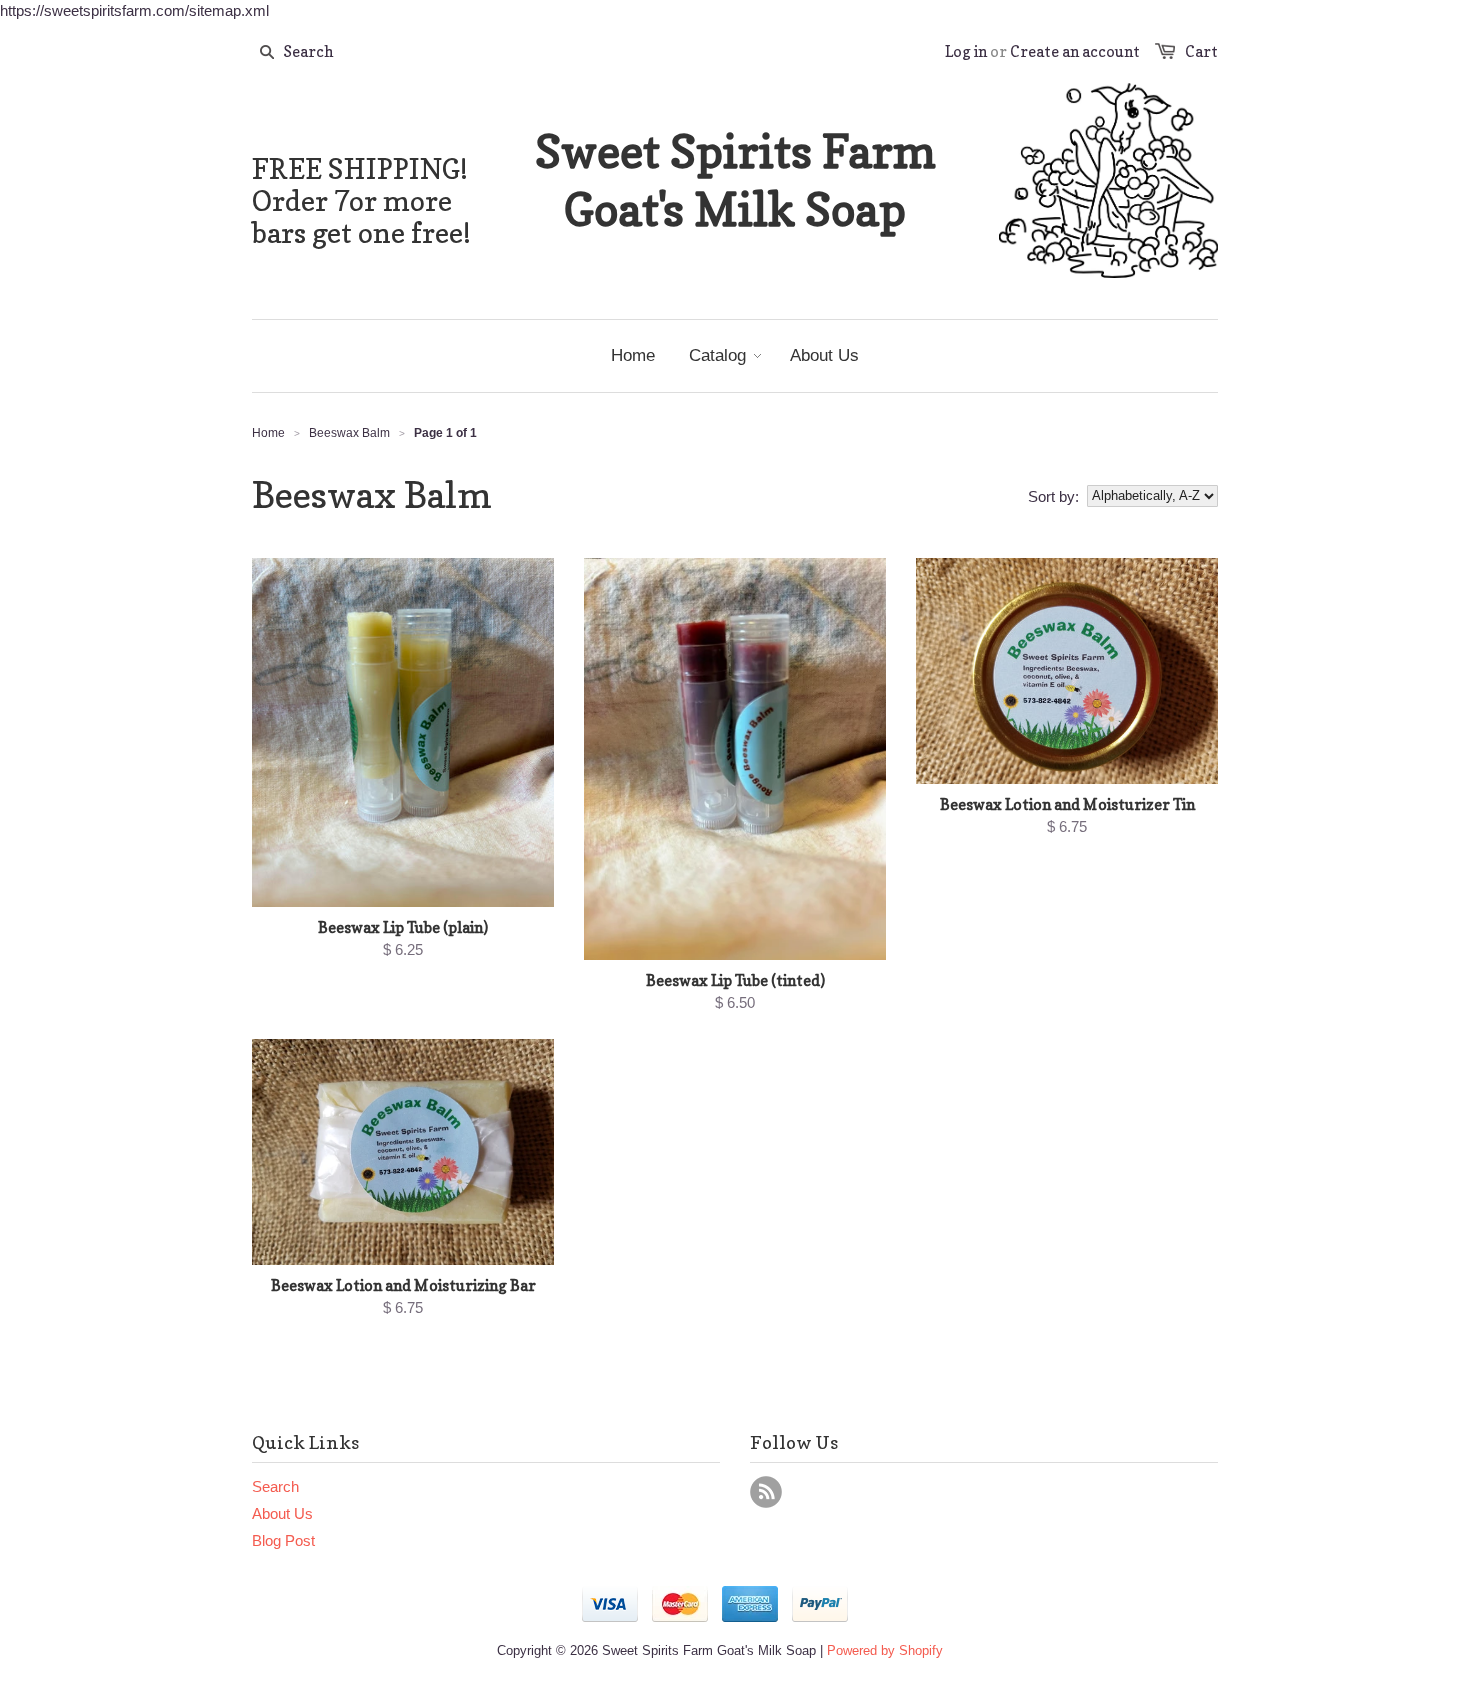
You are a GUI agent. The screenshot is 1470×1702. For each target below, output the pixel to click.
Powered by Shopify (885, 1650)
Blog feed (766, 1492)
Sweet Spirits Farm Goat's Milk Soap (735, 180)
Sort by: (1053, 496)
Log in (966, 51)
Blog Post (283, 1540)
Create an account (1075, 51)
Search (275, 1486)
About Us (282, 1513)
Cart (1201, 51)
